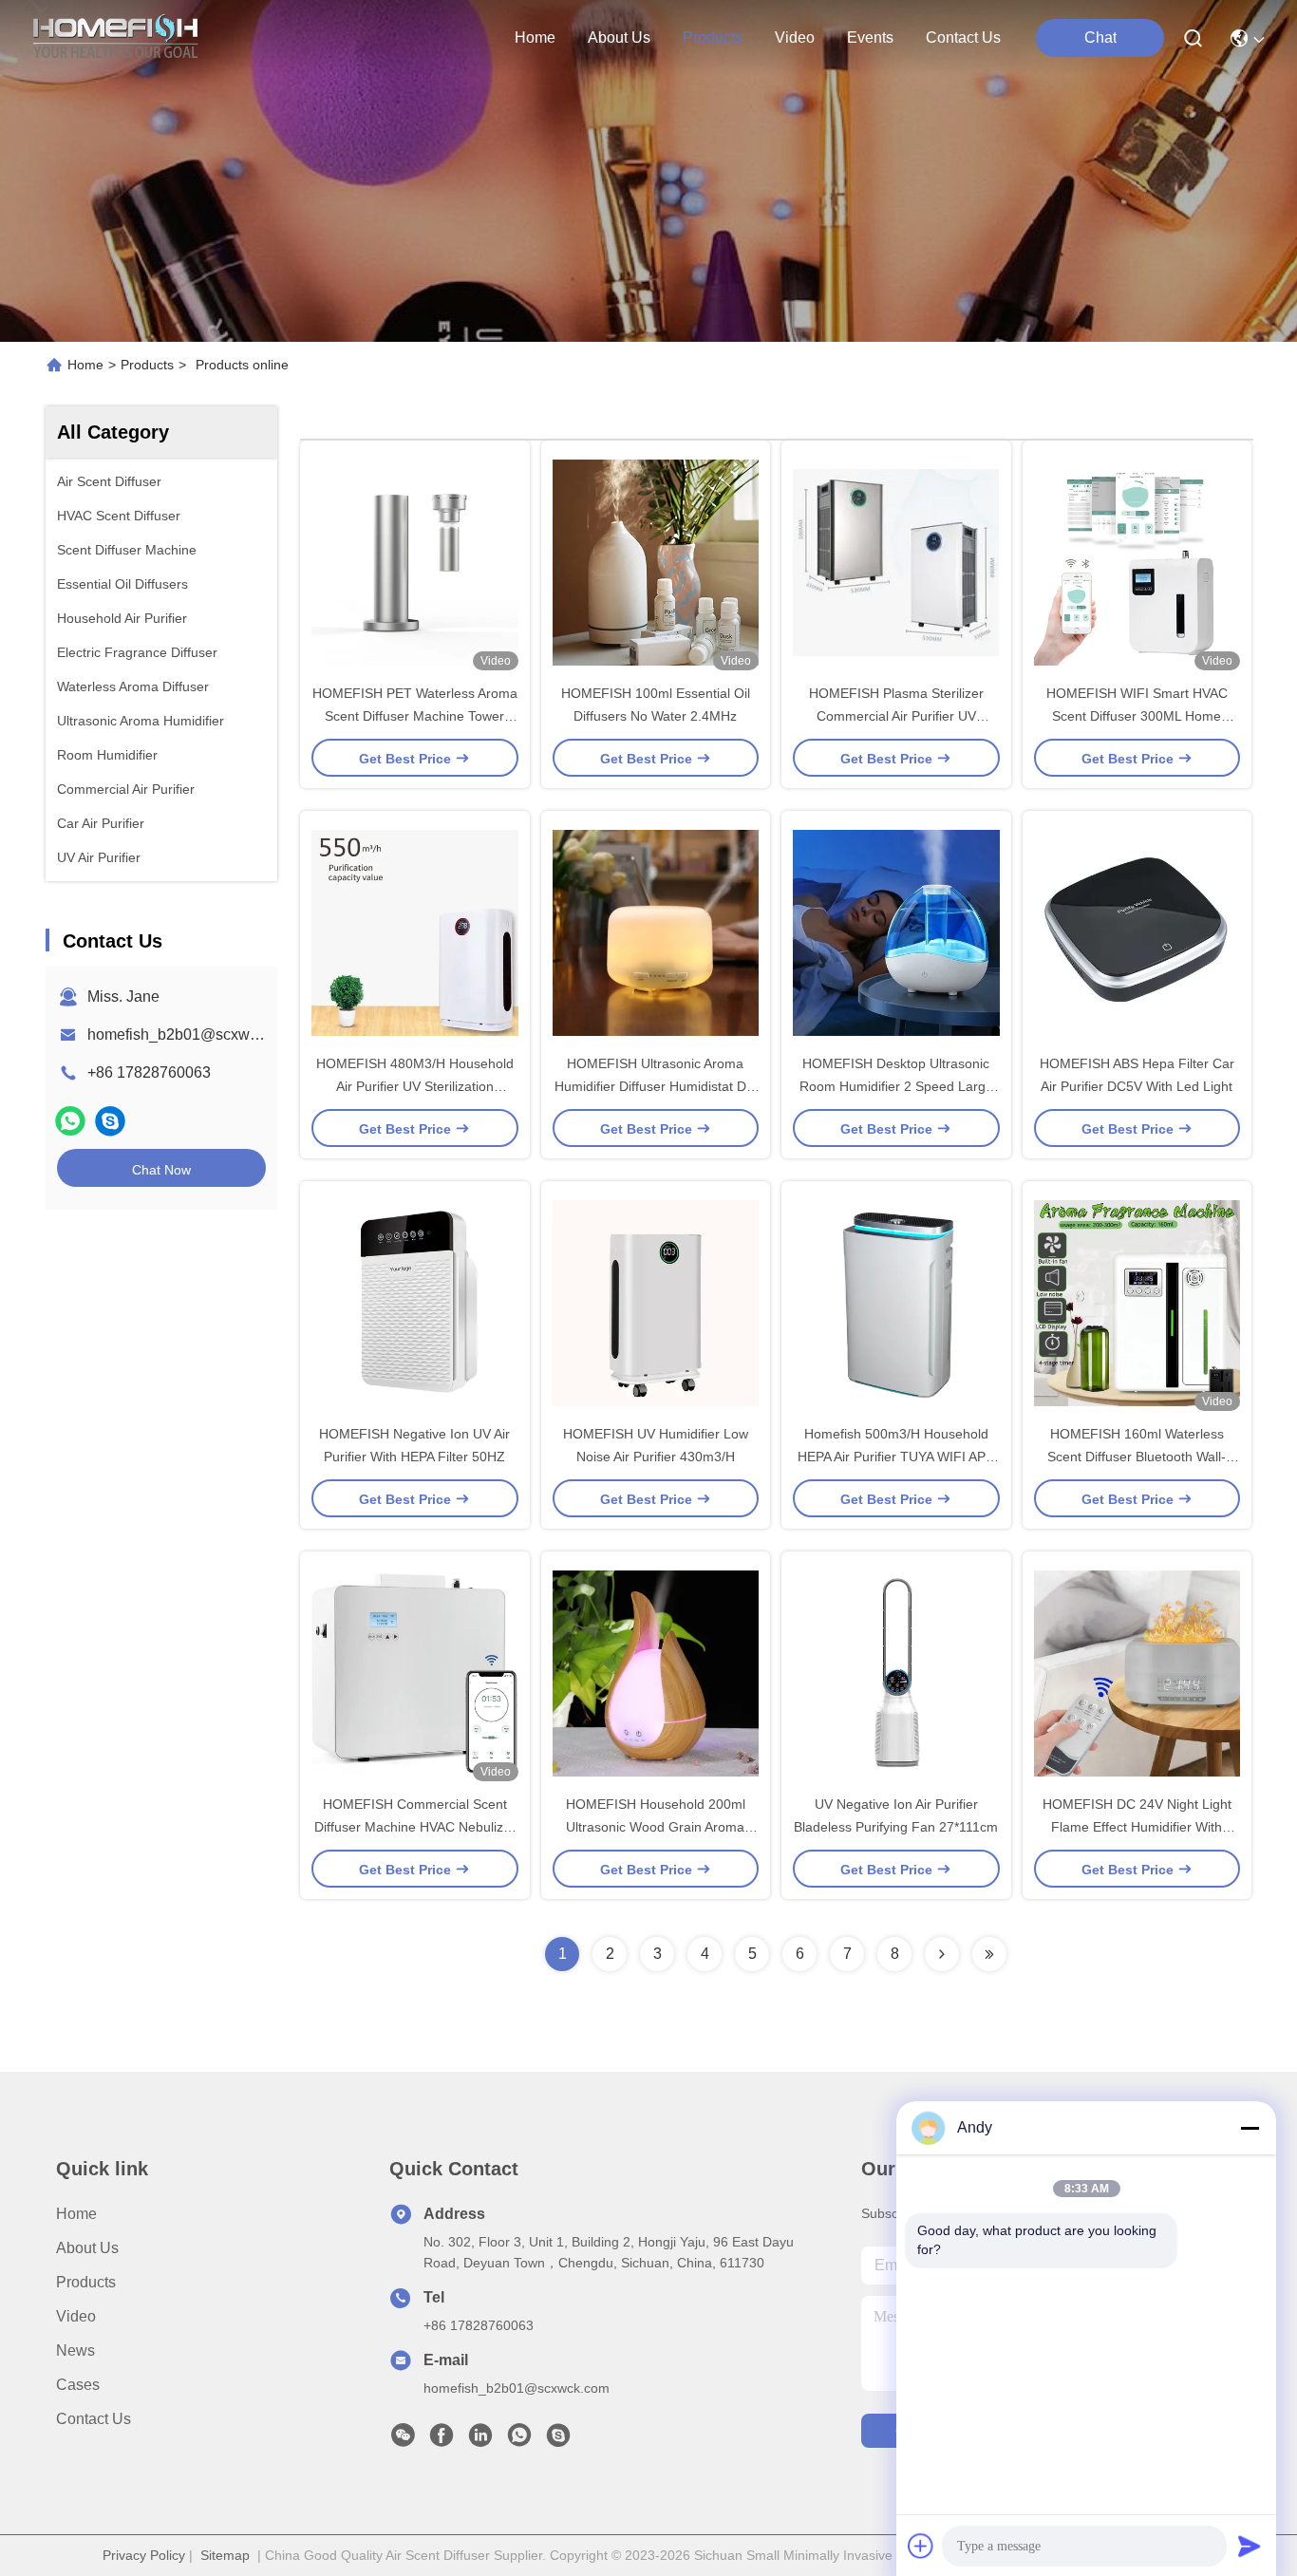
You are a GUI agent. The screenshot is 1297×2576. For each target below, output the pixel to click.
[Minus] (1250, 2128)
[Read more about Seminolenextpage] (942, 1954)
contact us (963, 38)
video (795, 38)
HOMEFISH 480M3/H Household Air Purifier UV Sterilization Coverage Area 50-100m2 (415, 1086)
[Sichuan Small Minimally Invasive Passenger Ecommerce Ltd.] (116, 38)
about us (619, 38)
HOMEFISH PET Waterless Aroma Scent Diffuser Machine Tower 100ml (415, 716)
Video (76, 2316)
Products (147, 365)
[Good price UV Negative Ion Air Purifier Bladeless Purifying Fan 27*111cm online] (896, 1672)
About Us (87, 2248)
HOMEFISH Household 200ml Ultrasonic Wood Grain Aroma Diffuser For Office (656, 1827)
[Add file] (921, 2546)
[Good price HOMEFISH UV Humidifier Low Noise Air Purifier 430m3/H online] (656, 1302)
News (75, 2350)
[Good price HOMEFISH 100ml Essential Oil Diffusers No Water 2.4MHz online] (656, 561)
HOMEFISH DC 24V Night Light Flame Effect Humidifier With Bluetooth (1137, 1827)
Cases (78, 2385)
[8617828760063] (519, 2440)
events (870, 38)
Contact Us (94, 2419)
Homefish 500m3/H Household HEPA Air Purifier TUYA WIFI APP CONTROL (896, 1457)
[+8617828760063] (110, 1121)
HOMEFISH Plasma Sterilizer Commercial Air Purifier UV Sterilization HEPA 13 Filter (896, 716)
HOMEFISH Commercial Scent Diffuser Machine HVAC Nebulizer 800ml (415, 1827)
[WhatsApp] (70, 1121)
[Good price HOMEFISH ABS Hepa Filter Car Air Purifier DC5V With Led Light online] (1137, 931)
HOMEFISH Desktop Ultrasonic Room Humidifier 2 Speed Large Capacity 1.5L (896, 1086)
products (713, 38)
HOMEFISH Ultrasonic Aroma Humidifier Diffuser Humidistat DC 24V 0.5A (655, 1086)
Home (535, 38)
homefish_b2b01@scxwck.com (192, 1034)
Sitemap (225, 2555)
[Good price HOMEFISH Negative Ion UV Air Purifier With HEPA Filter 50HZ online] (415, 1302)
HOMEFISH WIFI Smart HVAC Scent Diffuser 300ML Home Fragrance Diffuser (1137, 716)
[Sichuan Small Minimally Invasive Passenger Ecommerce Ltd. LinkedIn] (480, 2440)
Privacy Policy (144, 2555)
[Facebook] (442, 2440)
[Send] (1250, 2546)
